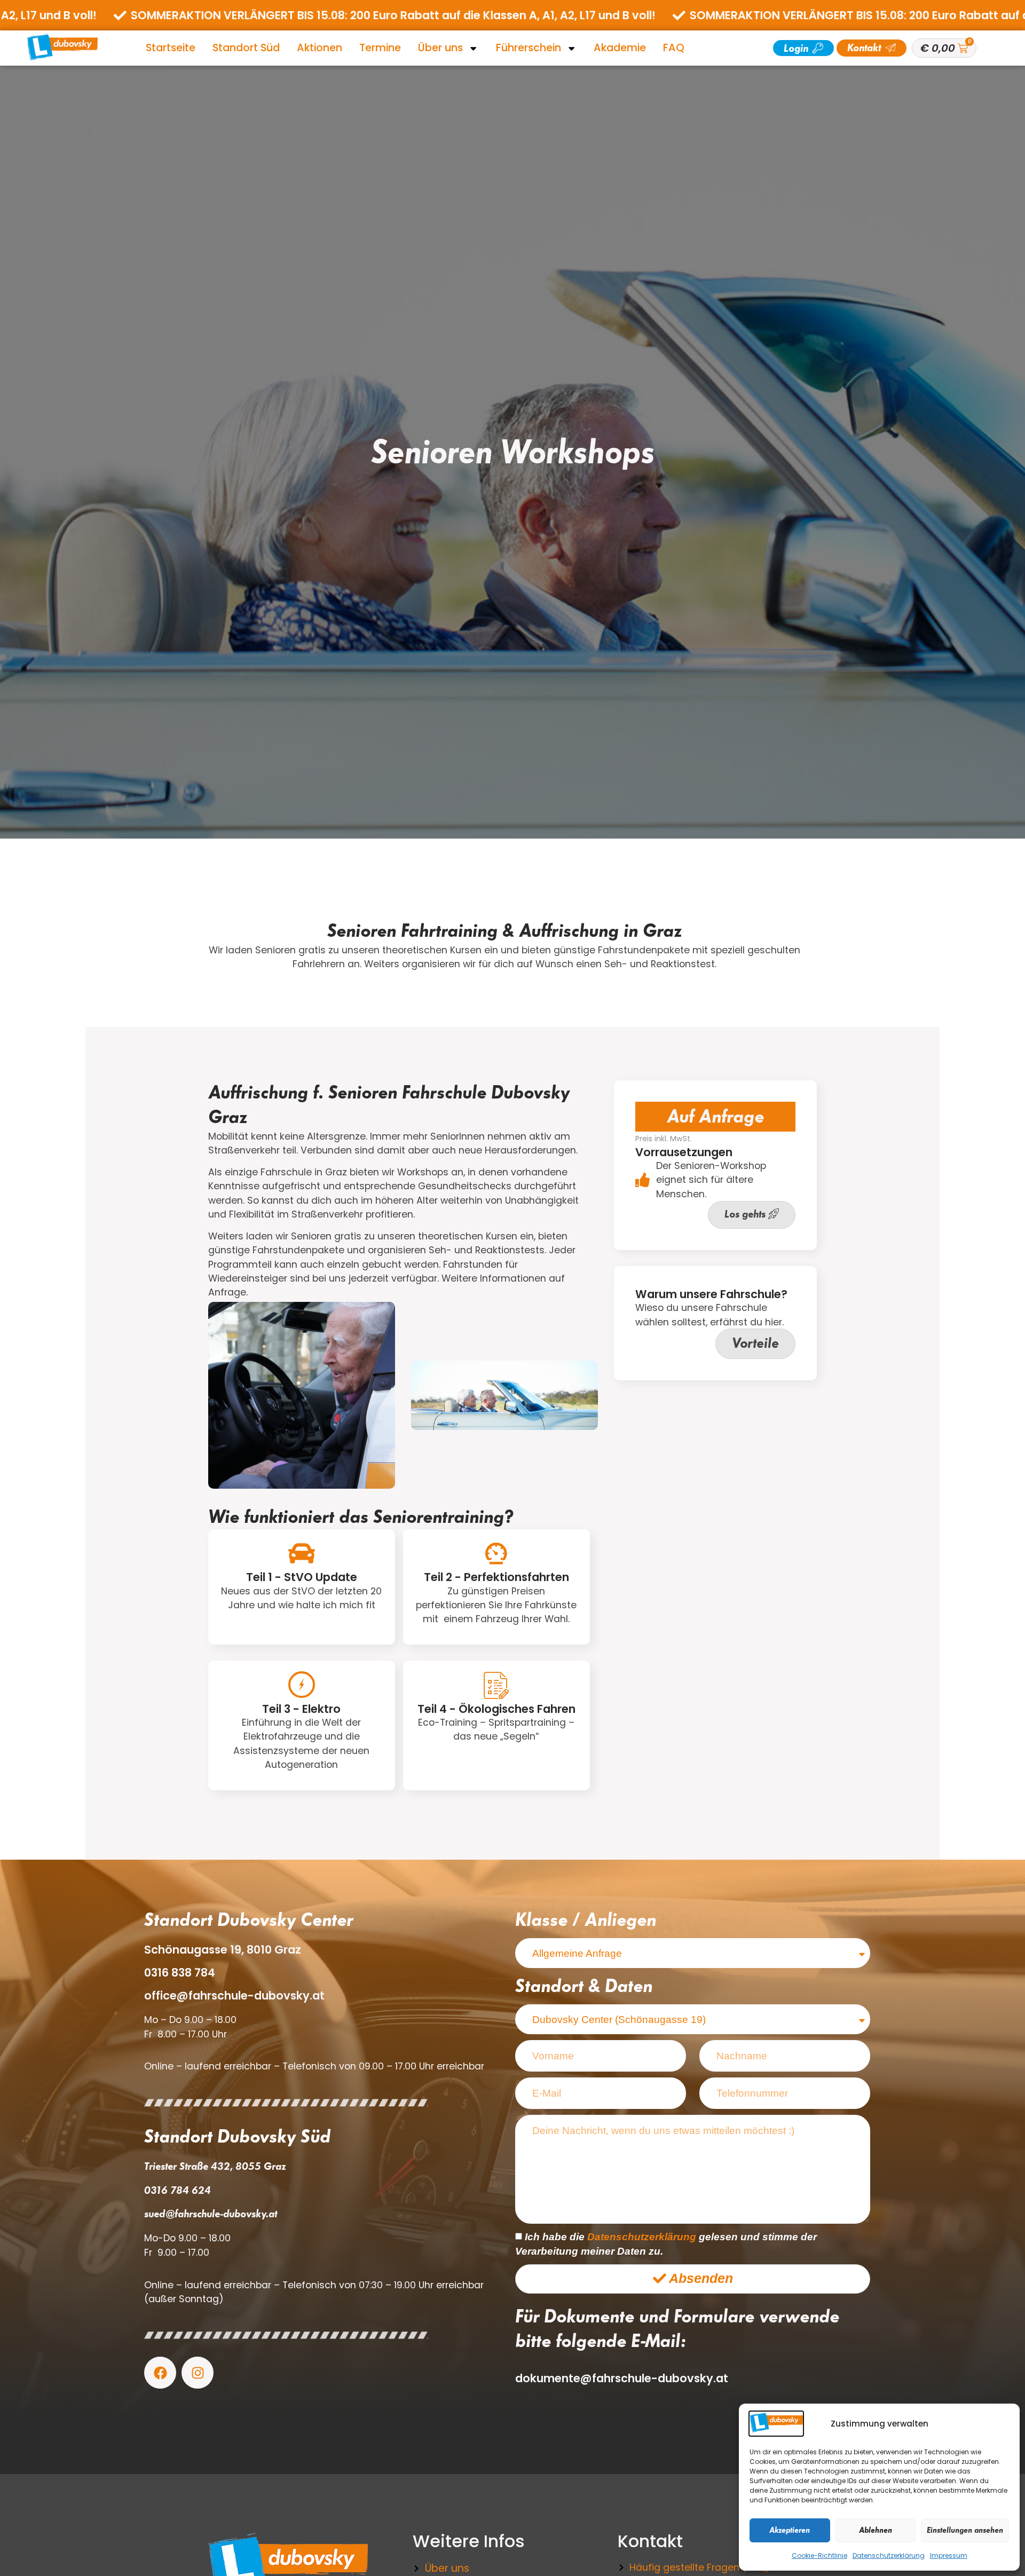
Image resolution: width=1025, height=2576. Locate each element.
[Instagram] (198, 2373)
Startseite (171, 48)
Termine (380, 48)
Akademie (620, 48)
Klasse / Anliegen (586, 1919)
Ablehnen (876, 2530)
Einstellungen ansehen (965, 2530)
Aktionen (320, 48)
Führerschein (529, 48)
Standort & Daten (584, 1986)
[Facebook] (160, 2373)
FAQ (674, 48)
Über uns (440, 48)
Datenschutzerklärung (889, 2555)
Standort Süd (246, 48)
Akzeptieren (790, 2530)
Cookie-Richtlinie (819, 2555)
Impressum (949, 2555)
